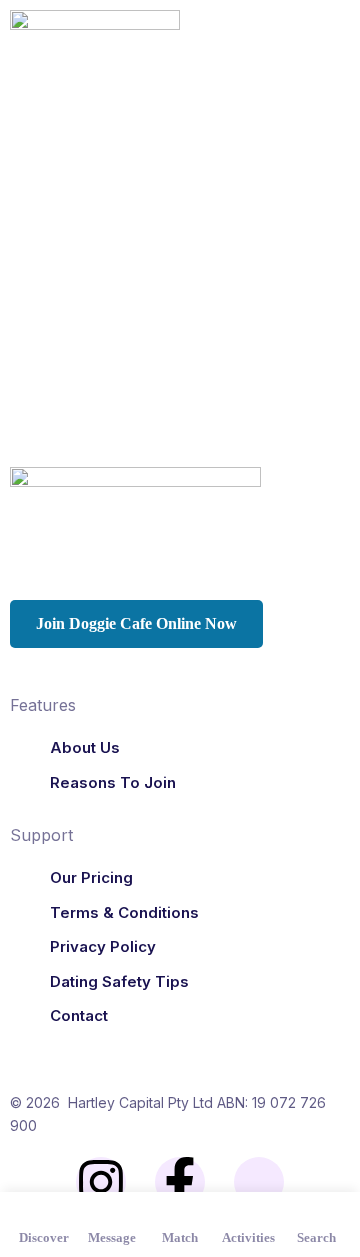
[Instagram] (101, 1182)
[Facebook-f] (180, 1182)
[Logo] (95, 41)
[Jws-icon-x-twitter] (259, 1182)
